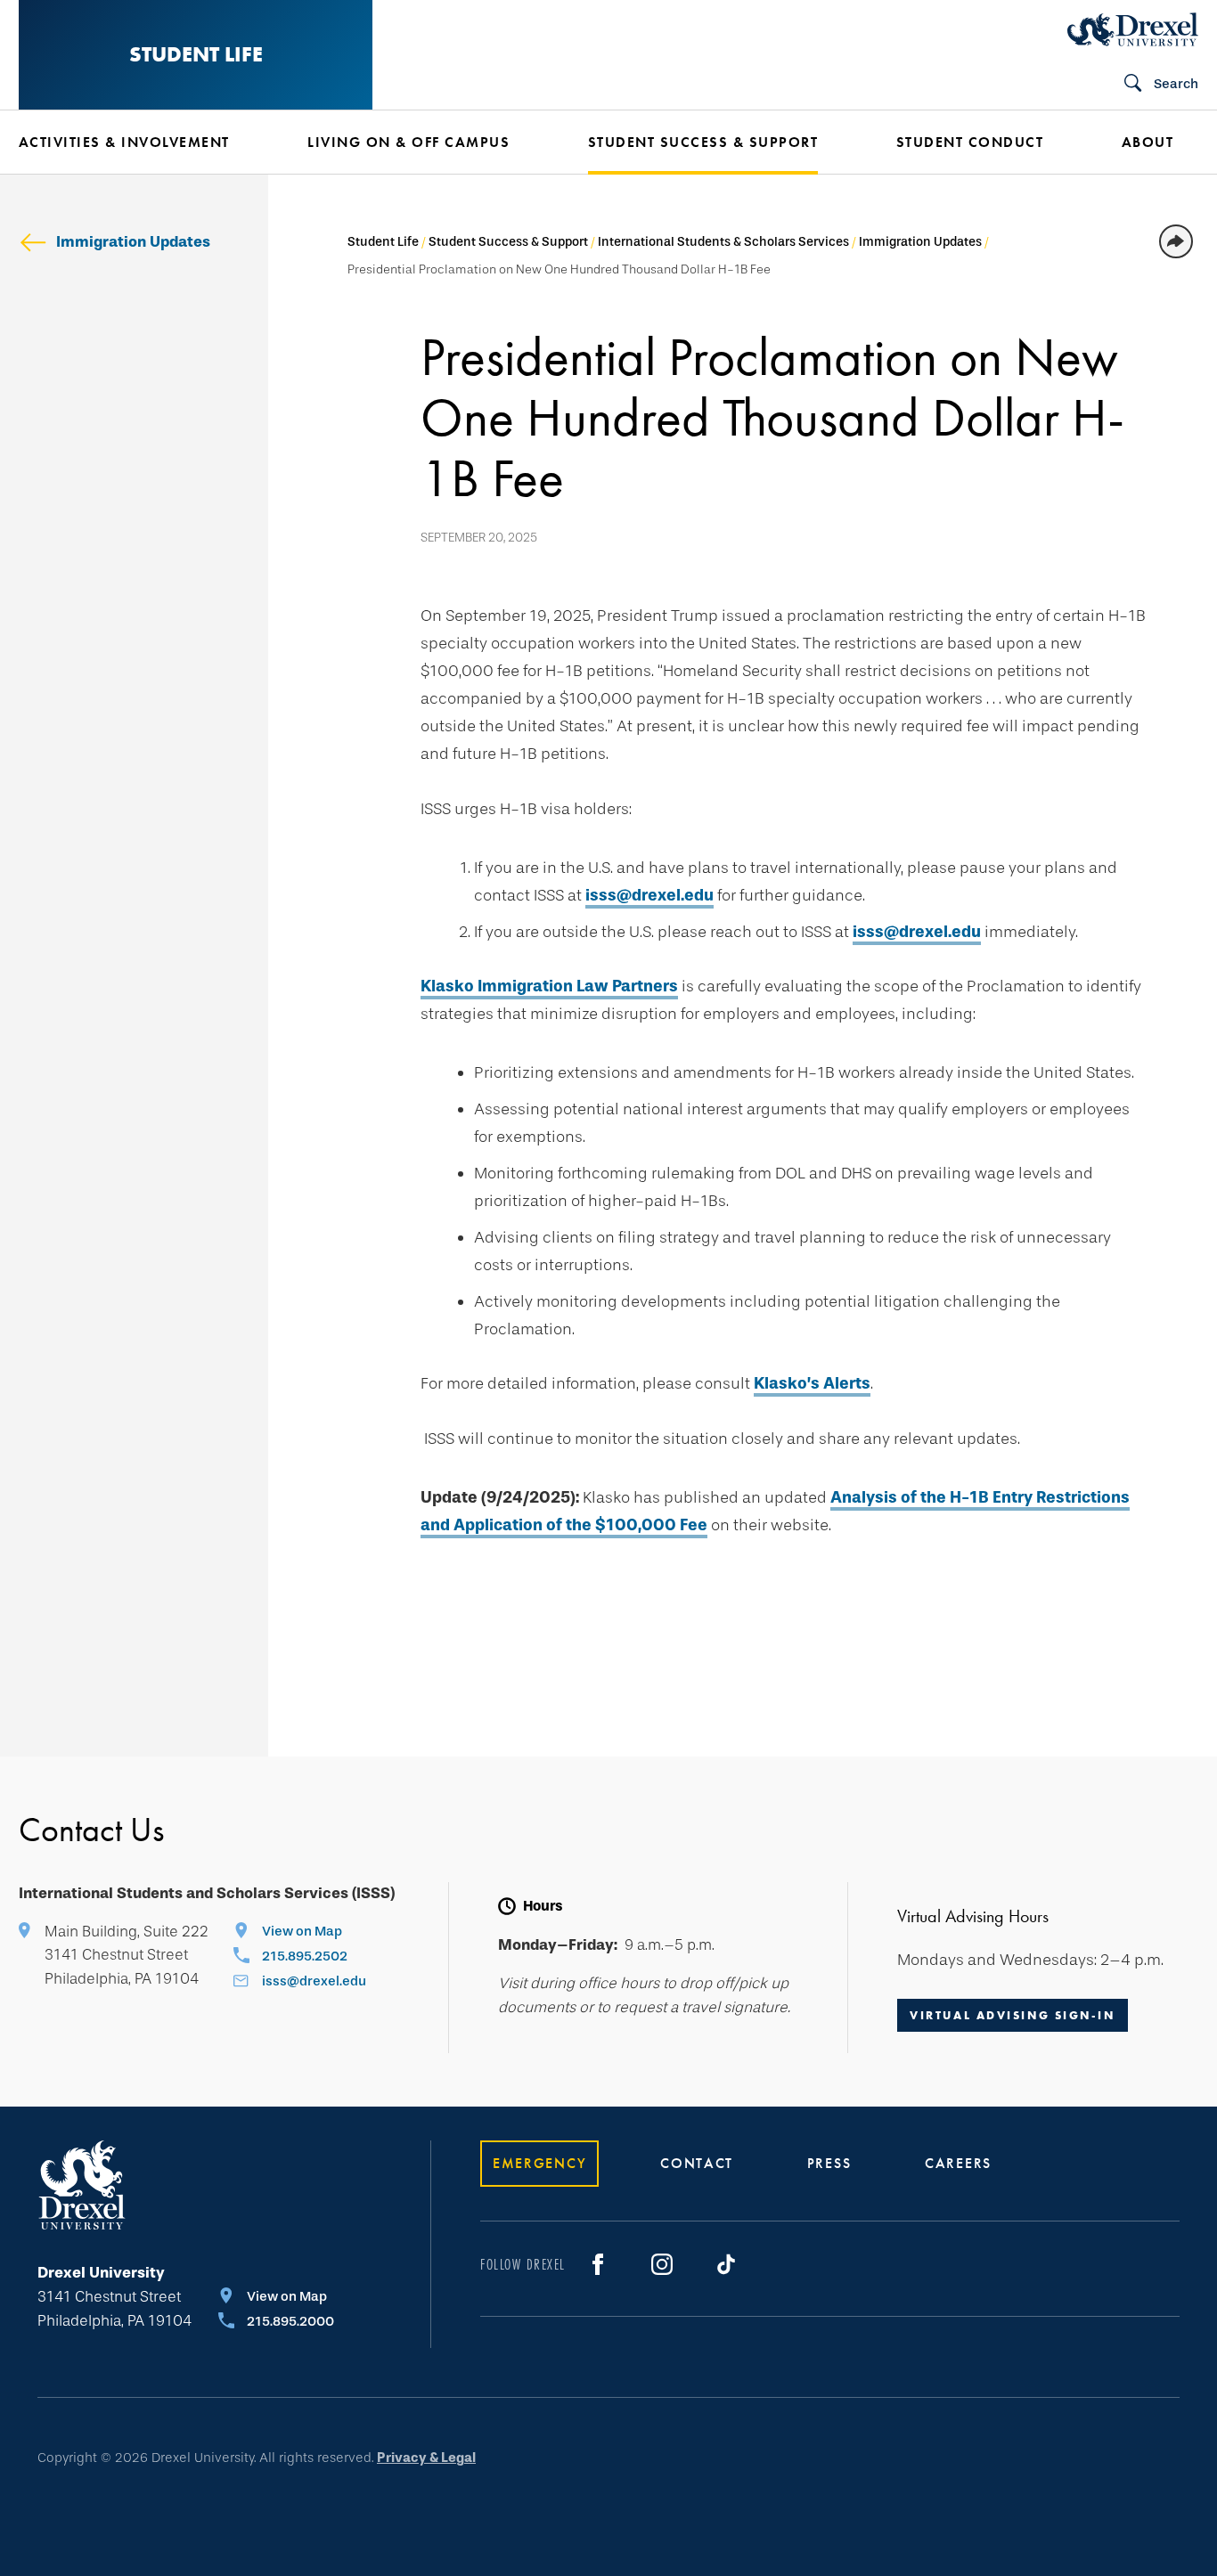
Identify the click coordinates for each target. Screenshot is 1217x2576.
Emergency (539, 2163)
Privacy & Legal (426, 2458)
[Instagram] (662, 2264)
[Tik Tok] (726, 2264)
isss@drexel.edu (649, 895)
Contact (697, 2163)
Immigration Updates (133, 242)
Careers (958, 2163)
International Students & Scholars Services (723, 242)
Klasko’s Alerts (812, 1383)
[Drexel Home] (1133, 29)
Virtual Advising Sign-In (1012, 2015)
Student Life (196, 54)
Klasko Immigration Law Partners (549, 986)
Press (829, 2163)
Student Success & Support (508, 242)
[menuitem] (136, 143)
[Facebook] (598, 2264)
